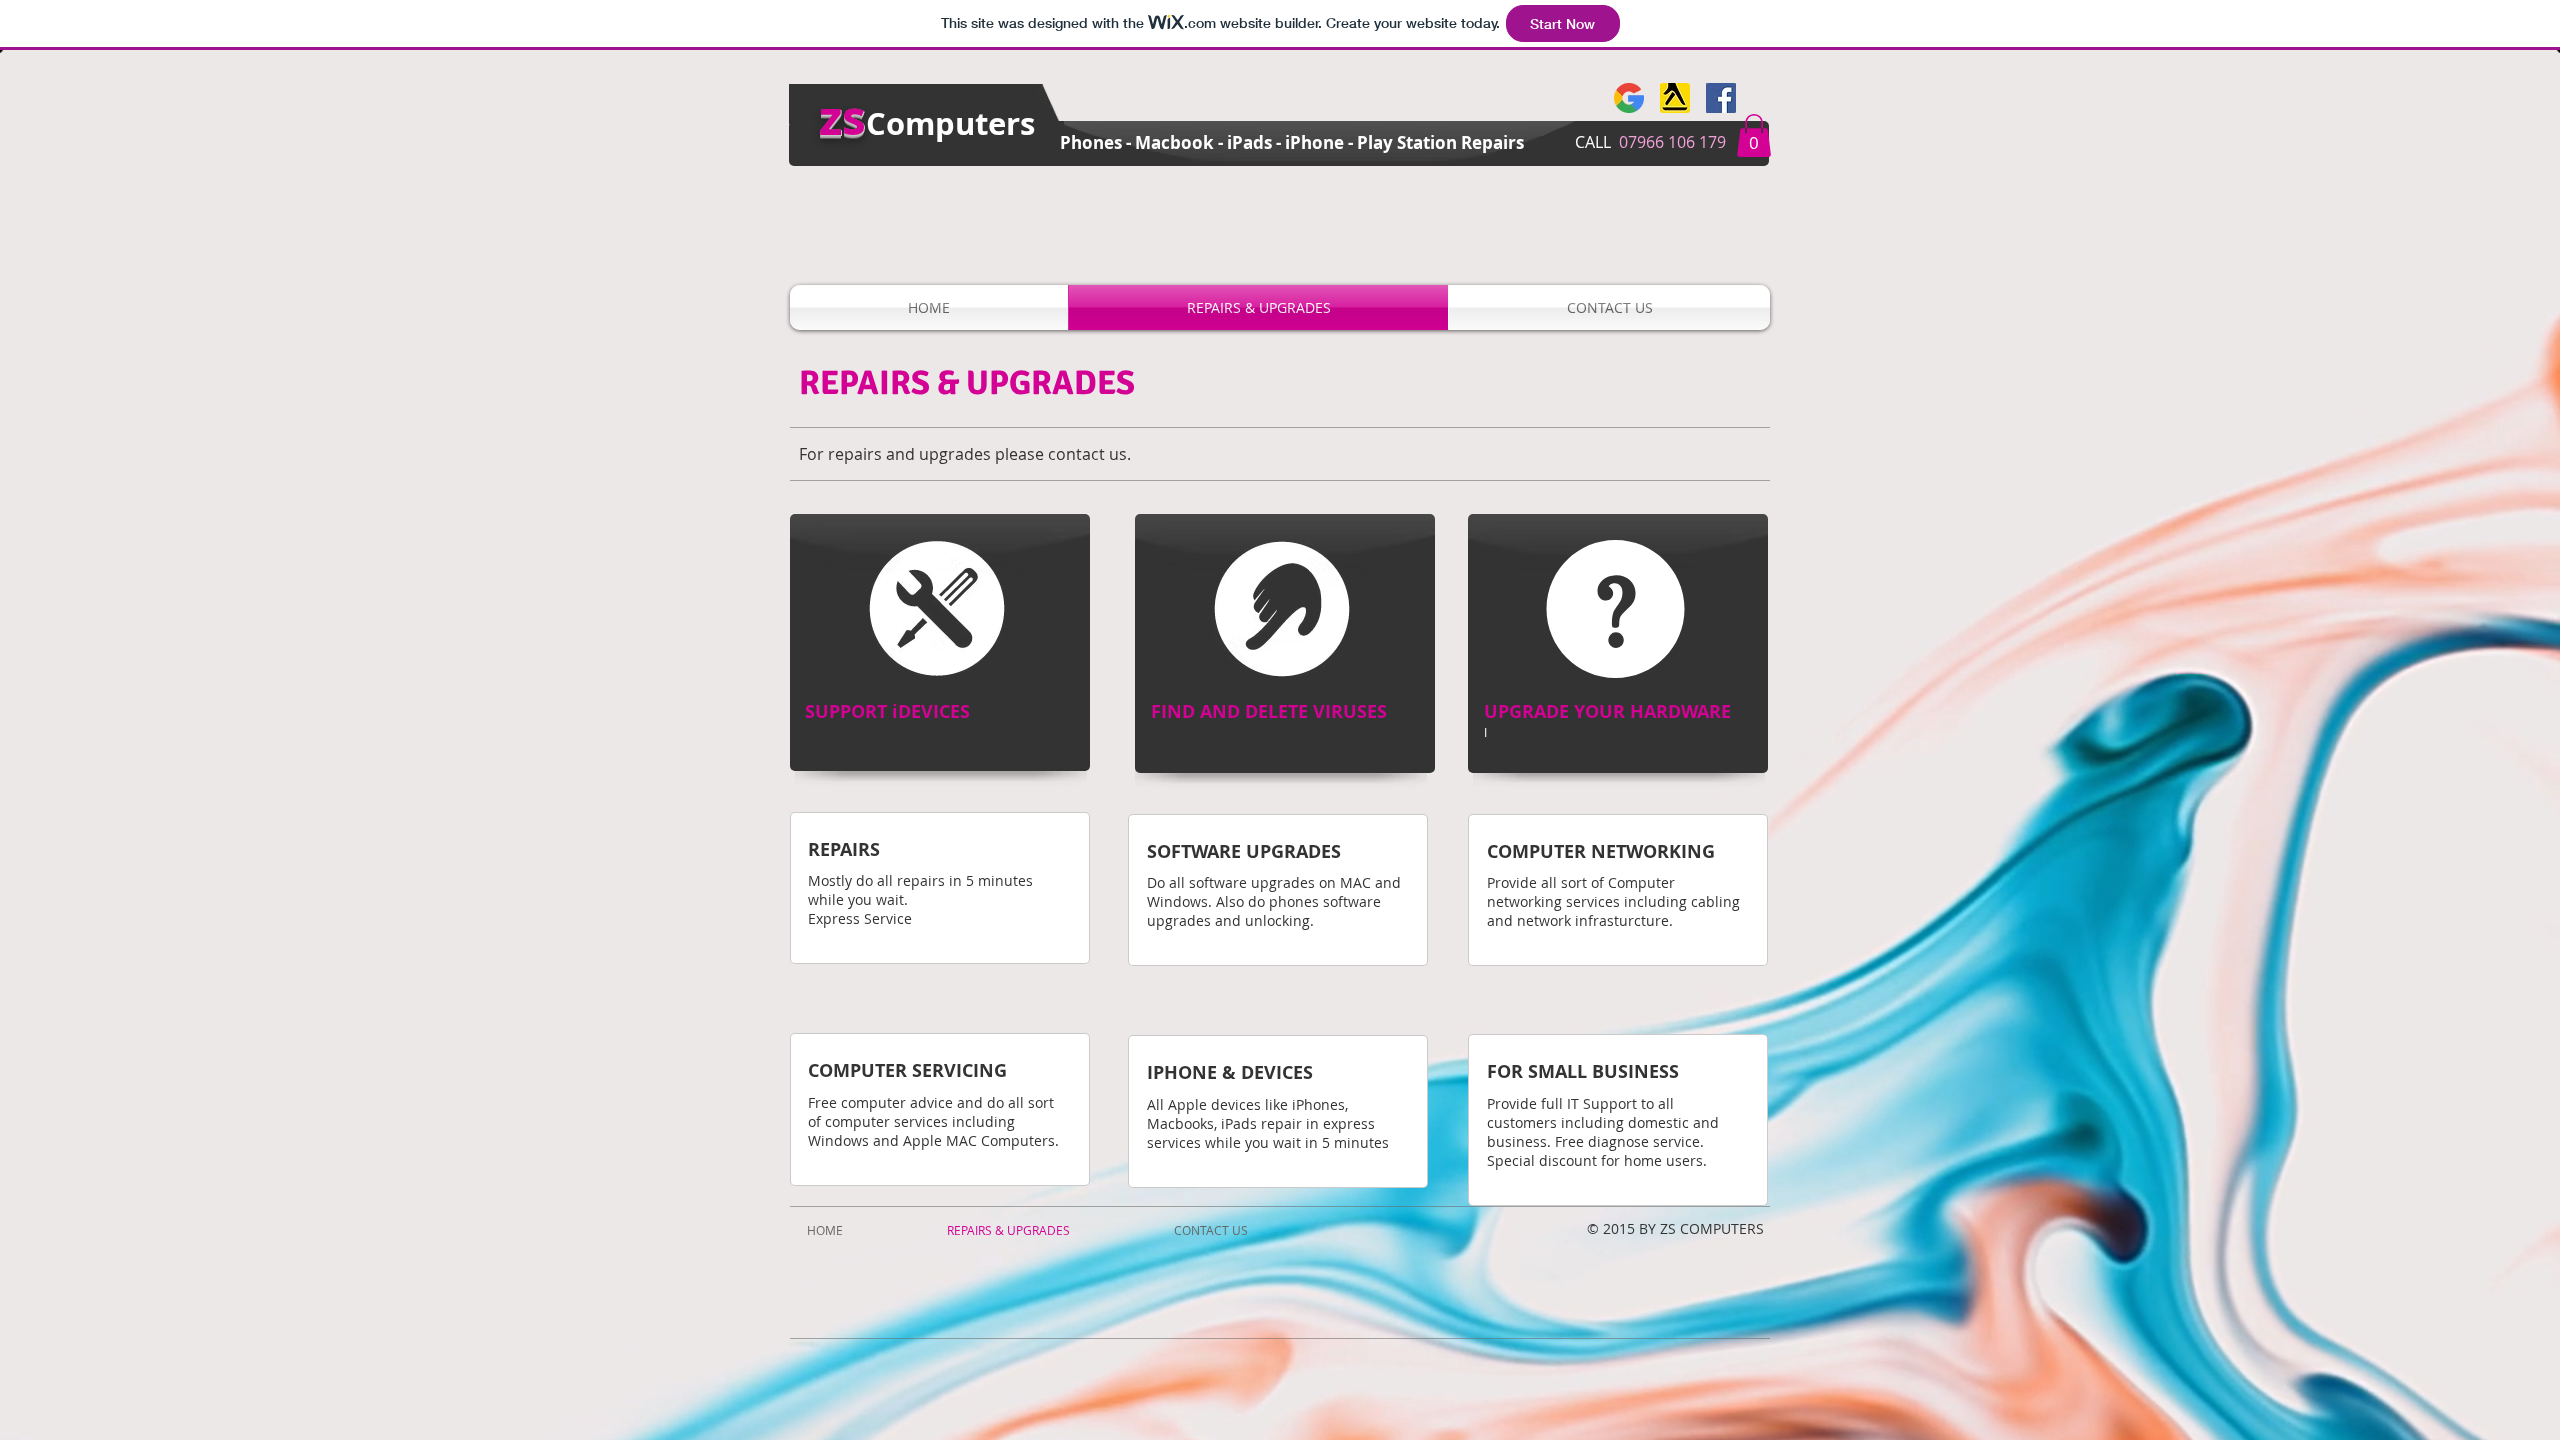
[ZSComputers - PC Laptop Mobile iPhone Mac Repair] (1629, 98)
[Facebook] (1721, 98)
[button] (1754, 135)
